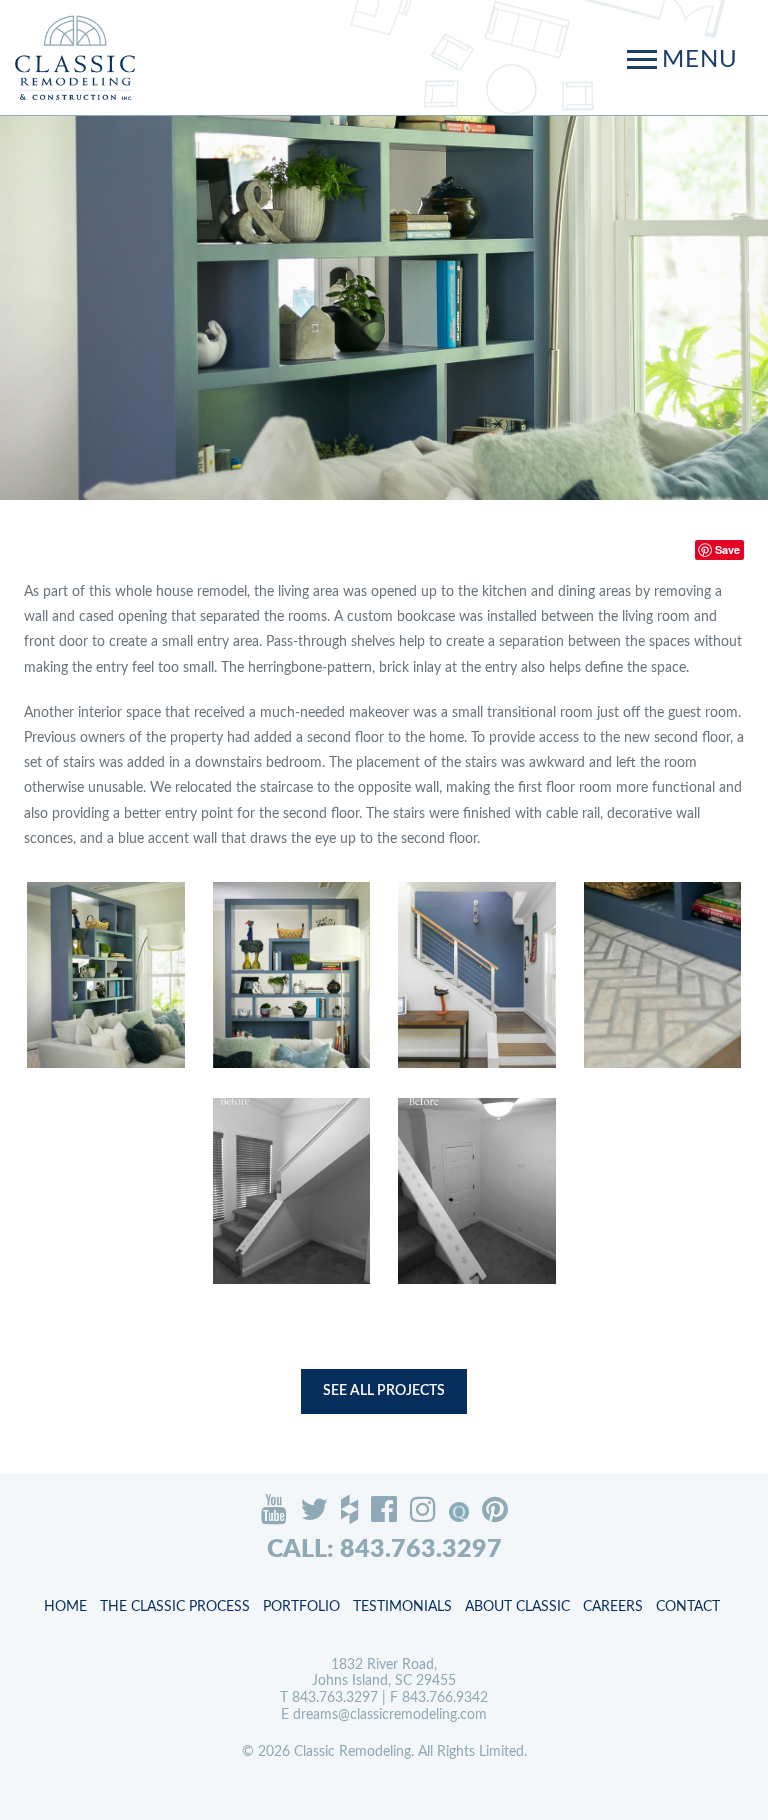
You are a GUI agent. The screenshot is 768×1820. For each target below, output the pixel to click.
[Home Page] (75, 57)
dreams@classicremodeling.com (390, 1715)
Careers (613, 1607)
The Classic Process (175, 1607)
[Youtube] (274, 1509)
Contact (688, 1607)
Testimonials (402, 1607)
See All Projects (384, 1391)
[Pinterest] (495, 1509)
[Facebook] (384, 1509)
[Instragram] (423, 1509)
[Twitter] (314, 1509)
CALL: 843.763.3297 (384, 1549)
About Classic (517, 1607)
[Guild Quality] (459, 1512)
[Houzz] (349, 1509)
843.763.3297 (335, 1698)
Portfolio (301, 1607)
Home (65, 1607)
